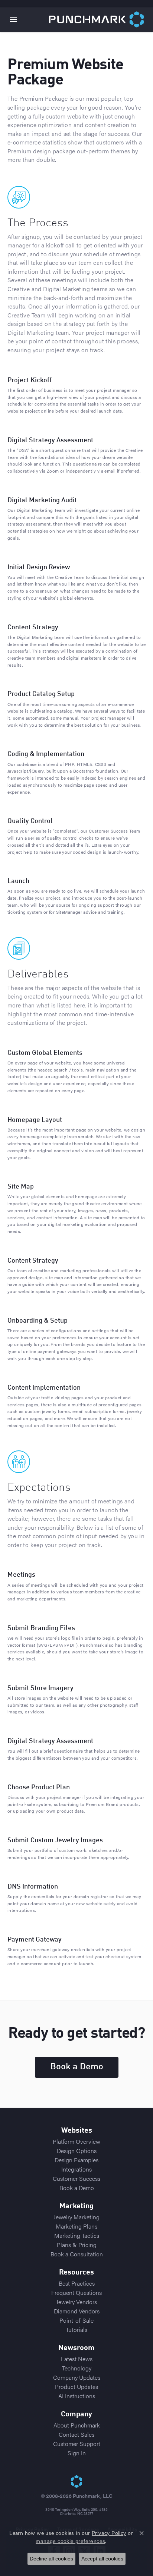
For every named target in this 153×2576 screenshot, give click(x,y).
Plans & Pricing (77, 2245)
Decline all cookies (51, 2559)
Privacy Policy (109, 2533)
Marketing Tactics (77, 2235)
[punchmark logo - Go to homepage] (101, 20)
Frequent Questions (76, 2292)
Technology (77, 2368)
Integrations (76, 2169)
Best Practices (77, 2283)
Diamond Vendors (77, 2311)
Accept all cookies (102, 2559)
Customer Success (76, 2178)
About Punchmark (77, 2425)
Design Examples (76, 2160)
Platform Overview (76, 2141)
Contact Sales (76, 2434)
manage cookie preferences (70, 2541)
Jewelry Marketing (76, 2217)
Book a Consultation (77, 2254)
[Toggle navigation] (13, 20)
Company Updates (77, 2377)
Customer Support (77, 2444)
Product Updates (76, 2387)
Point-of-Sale (76, 2320)
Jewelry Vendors (76, 2302)
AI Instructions (77, 2396)
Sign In (77, 2453)
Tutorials (76, 2330)
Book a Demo (77, 2067)
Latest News (77, 2359)
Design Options (77, 2151)
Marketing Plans (76, 2226)
